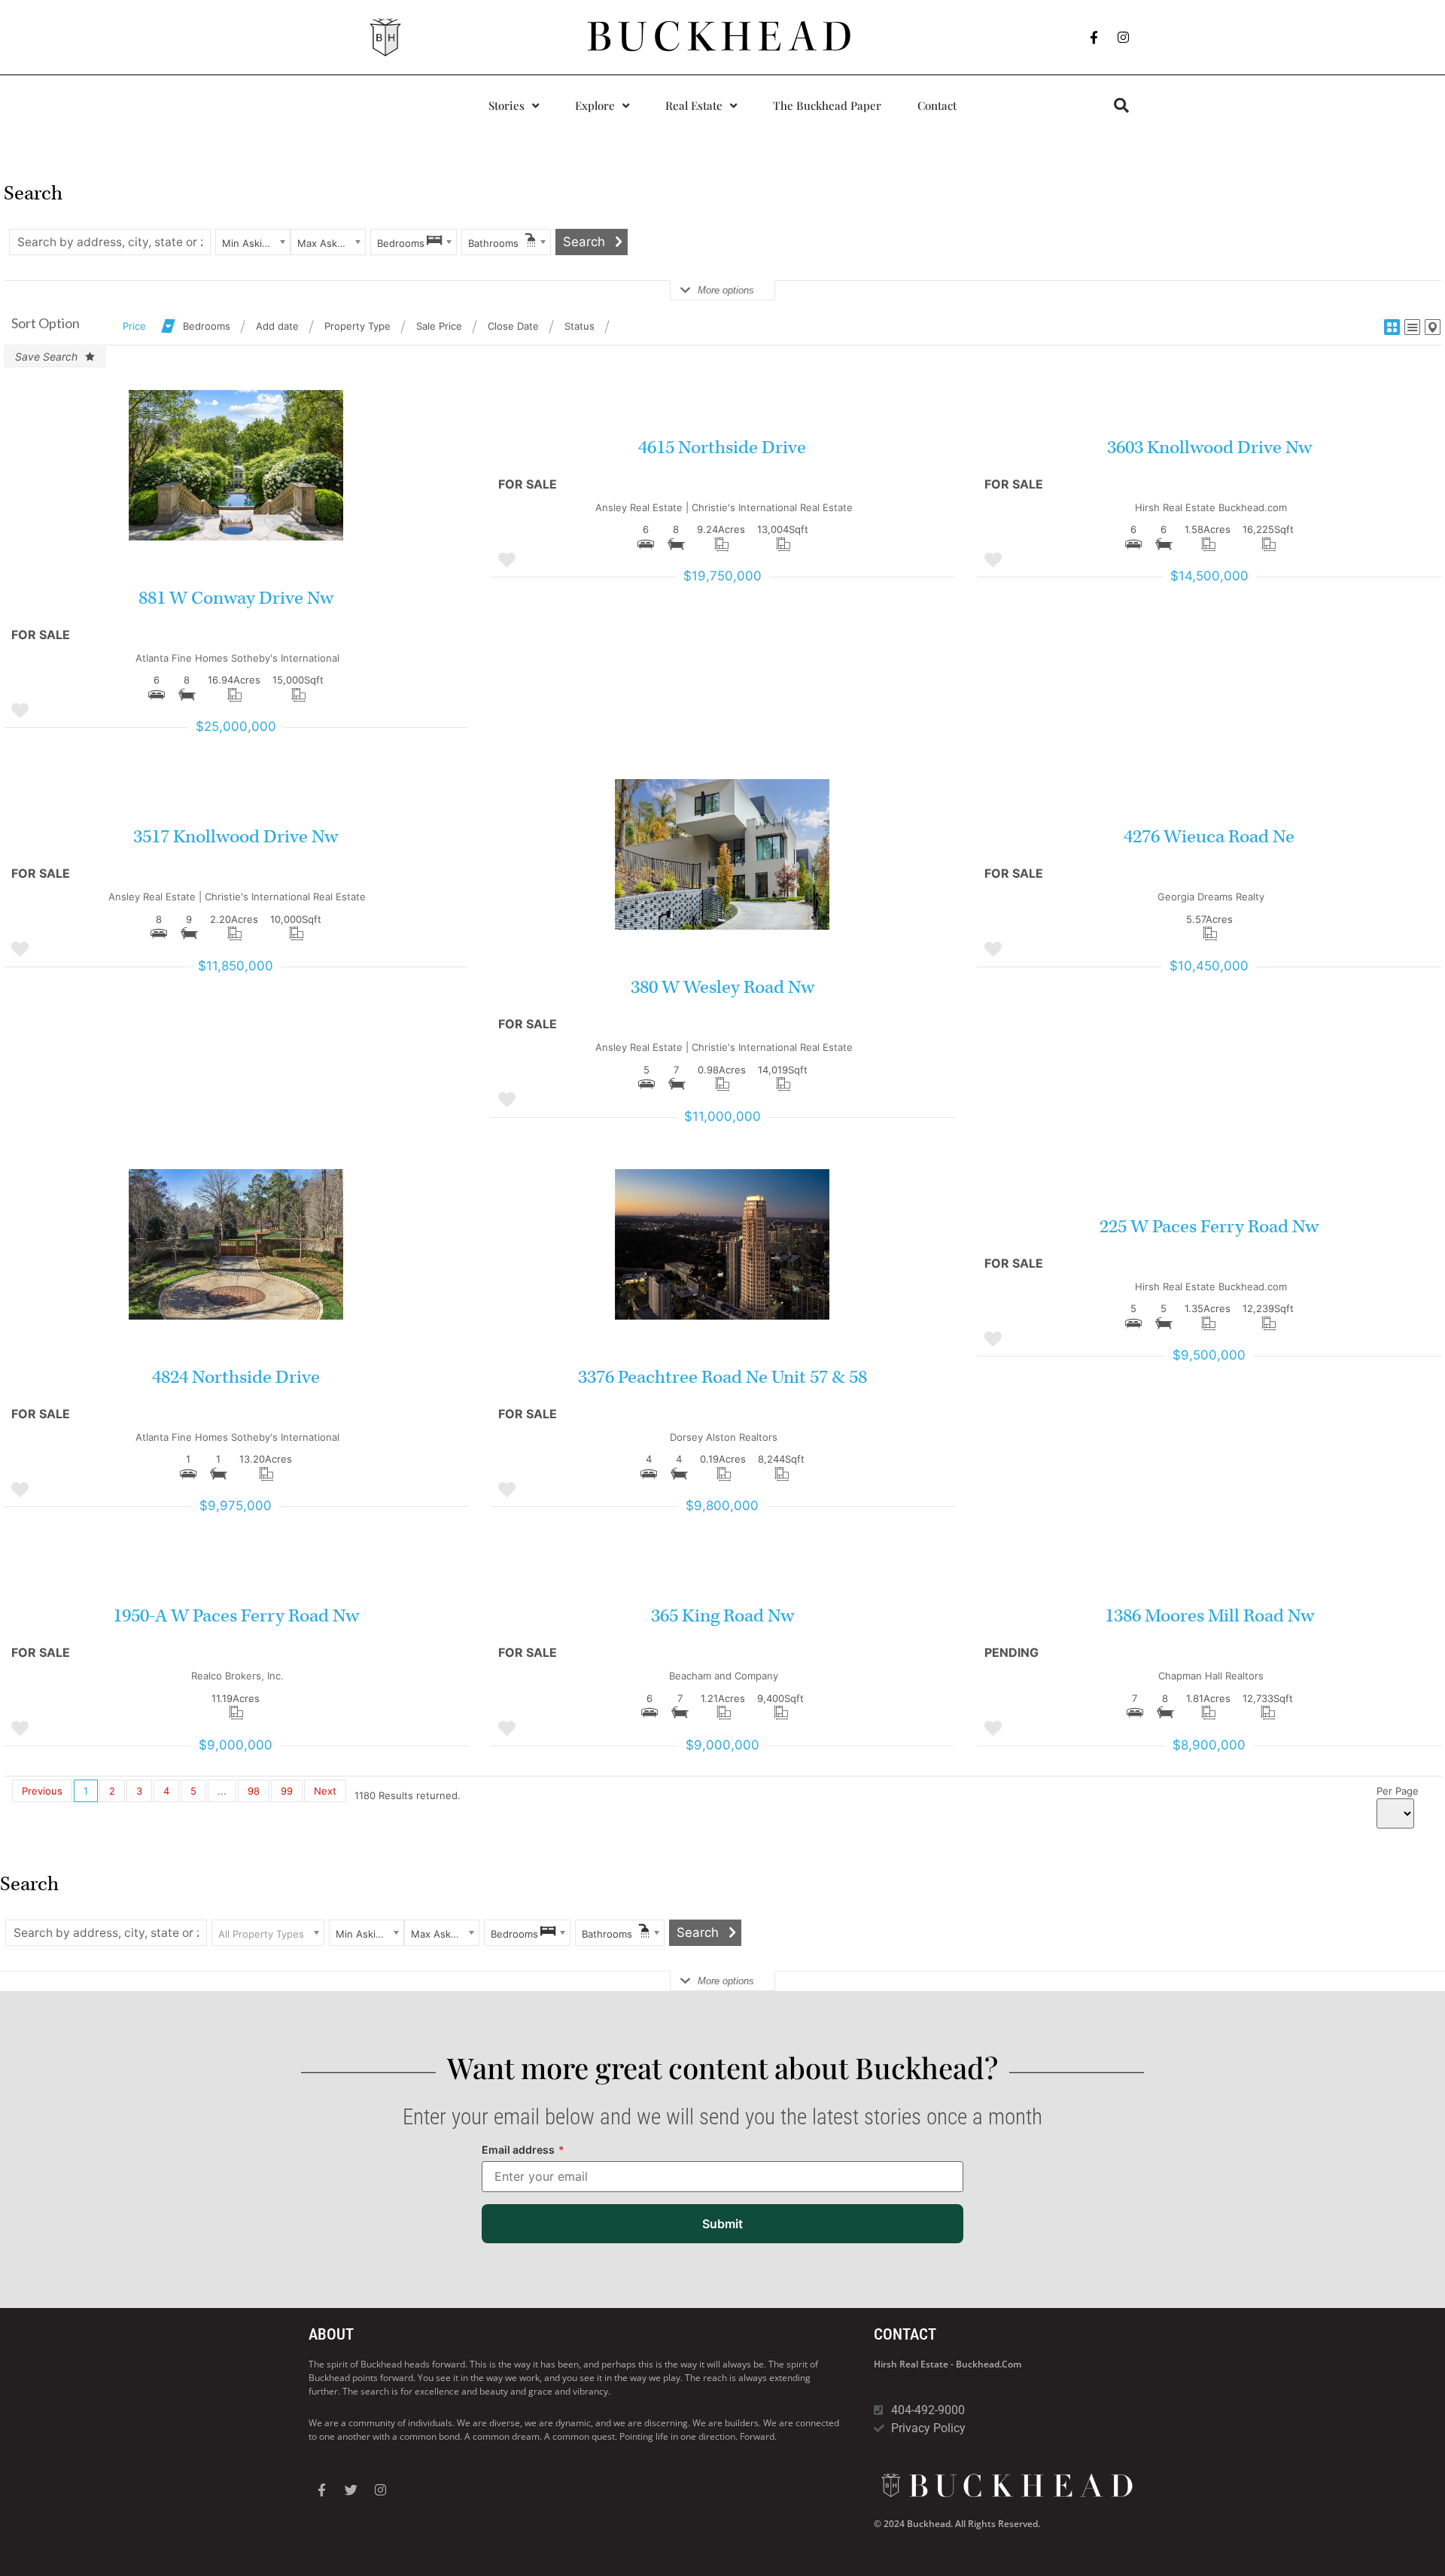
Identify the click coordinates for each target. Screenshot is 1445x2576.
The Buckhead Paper (827, 105)
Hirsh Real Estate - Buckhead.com (948, 2364)
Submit (722, 2224)
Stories (507, 105)
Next (325, 1791)
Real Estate (694, 105)
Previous (42, 1791)
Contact (937, 105)
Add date (277, 326)
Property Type (357, 326)
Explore (595, 105)
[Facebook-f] (1094, 38)
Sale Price (439, 326)
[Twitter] (351, 2490)
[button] (1121, 105)
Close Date (513, 326)
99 (287, 1791)
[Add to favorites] (20, 711)
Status (580, 326)
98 (254, 1791)
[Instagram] (1124, 38)
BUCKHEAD (723, 37)
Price (134, 326)
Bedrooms (207, 326)
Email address (523, 2150)
